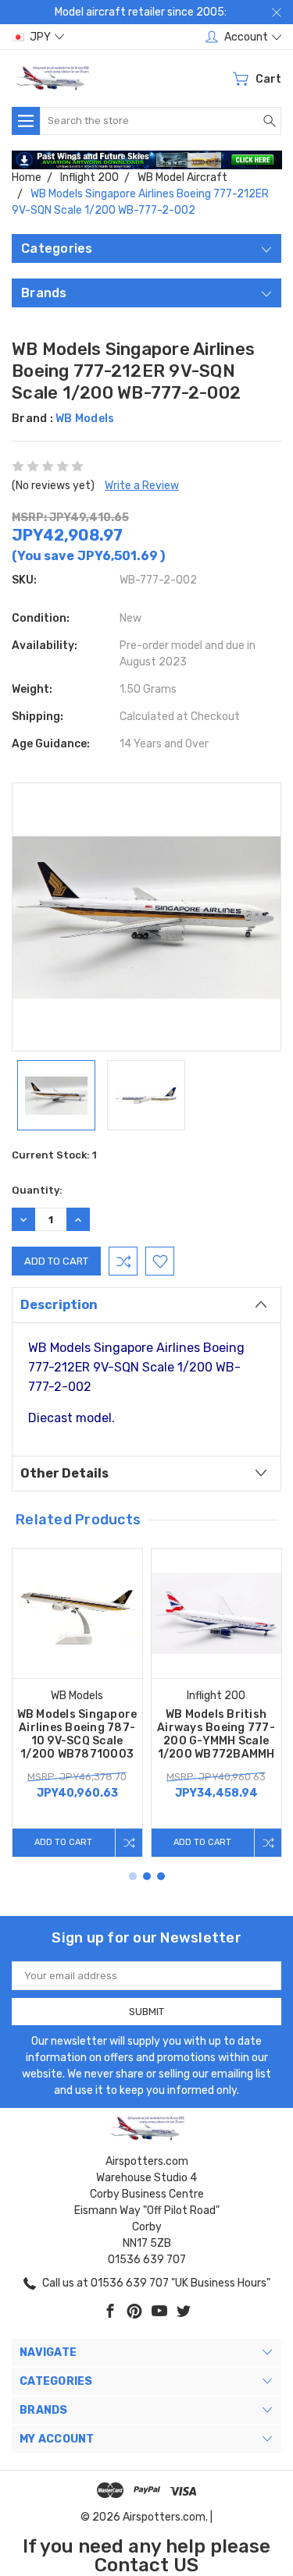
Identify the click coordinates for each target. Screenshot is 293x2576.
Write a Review (142, 486)
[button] (147, 160)
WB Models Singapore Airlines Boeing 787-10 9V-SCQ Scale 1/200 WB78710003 (77, 1734)
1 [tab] (133, 1876)
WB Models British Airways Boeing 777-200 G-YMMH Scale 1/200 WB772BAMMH (216, 1734)
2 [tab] (147, 1876)
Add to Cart (63, 1842)
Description (59, 1305)
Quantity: (37, 1190)
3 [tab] (161, 1876)
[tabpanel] (77, 1703)
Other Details (64, 1473)
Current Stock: (54, 1155)
